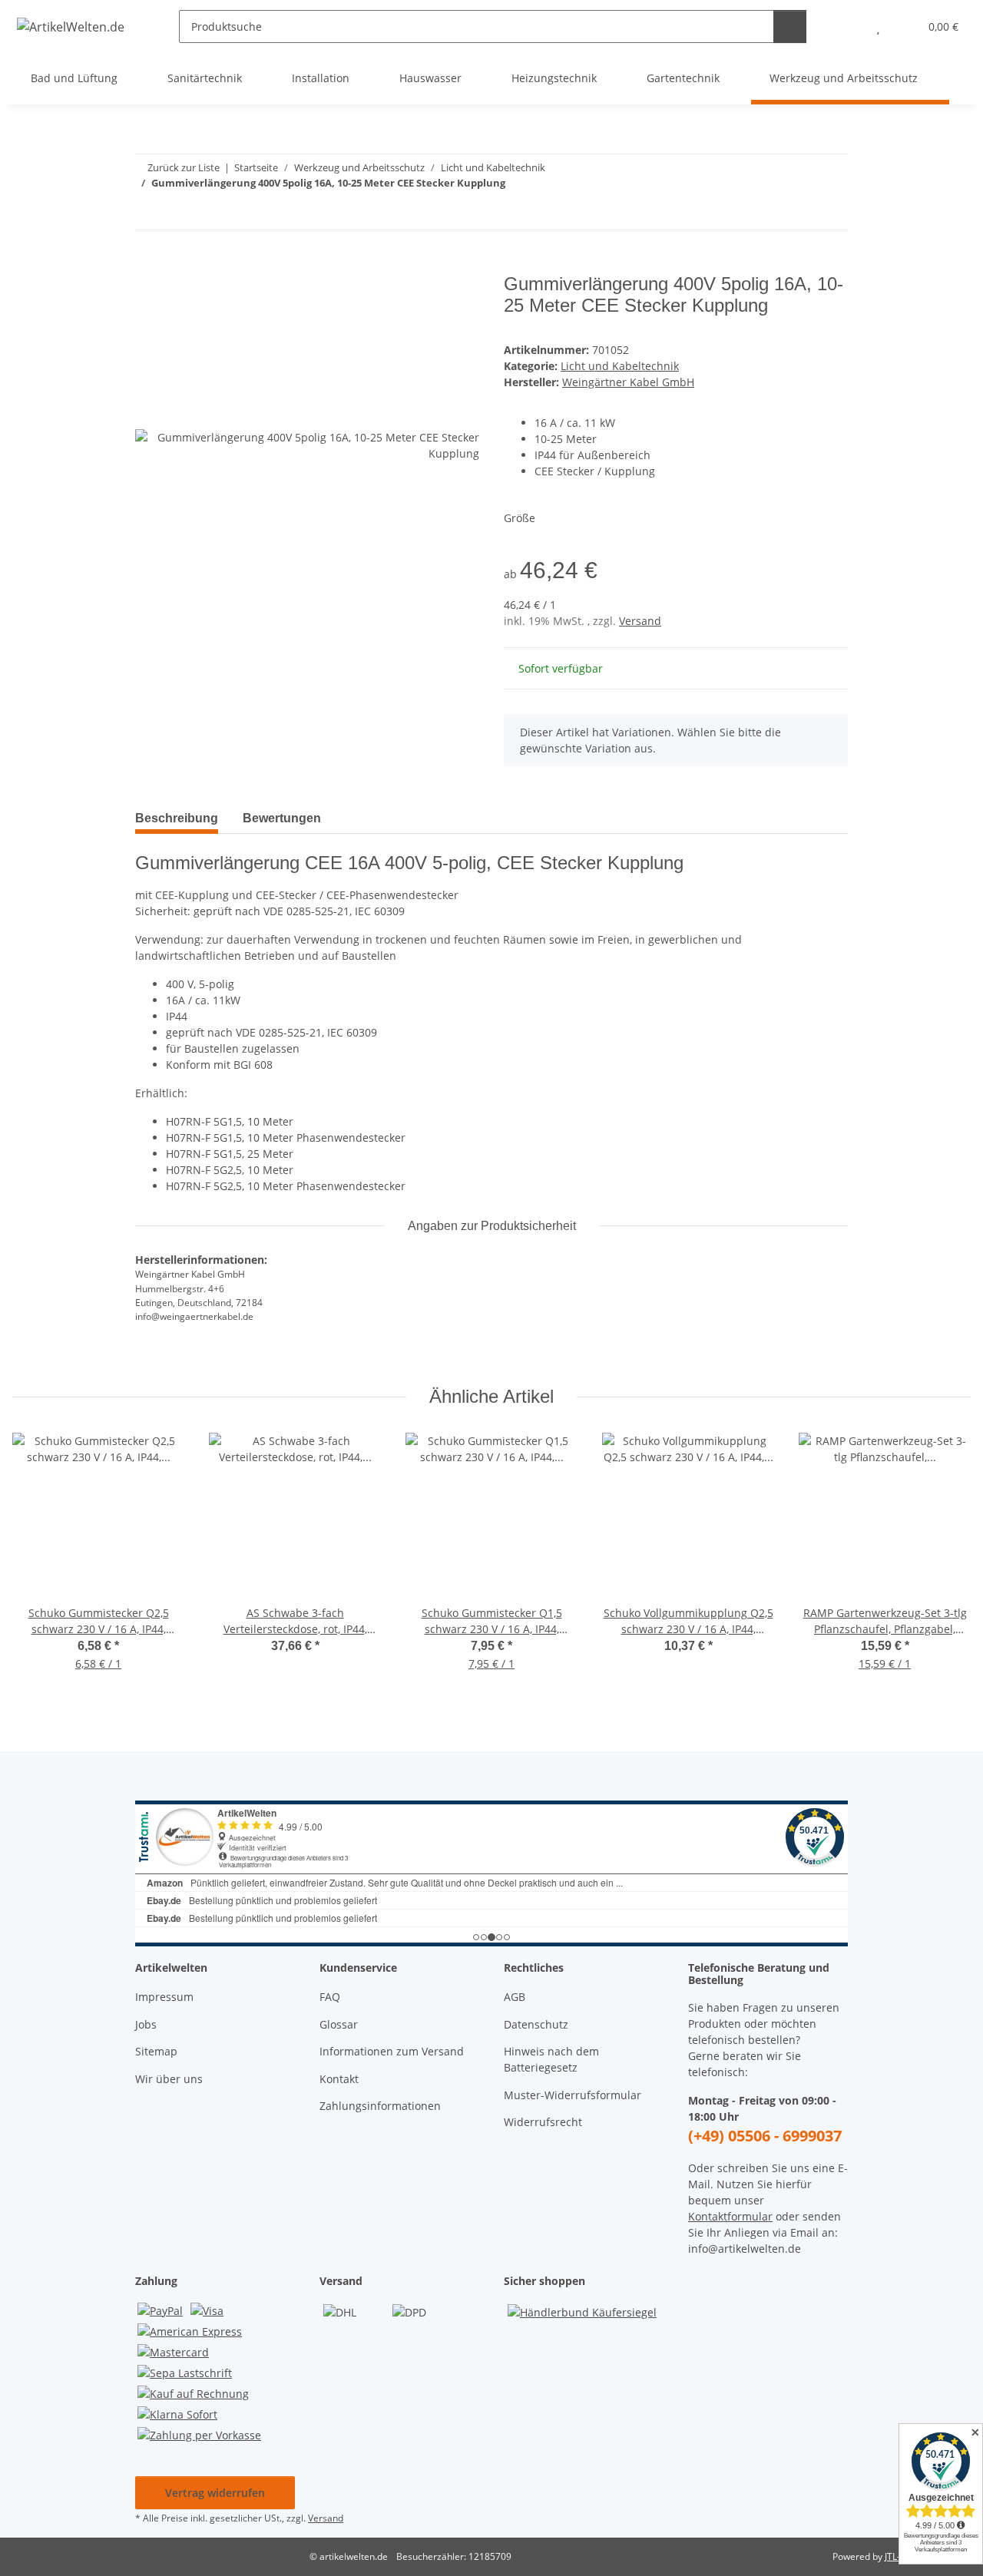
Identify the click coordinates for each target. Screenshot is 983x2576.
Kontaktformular (730, 2216)
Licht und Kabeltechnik (620, 366)
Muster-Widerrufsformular (573, 2095)
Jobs (146, 2024)
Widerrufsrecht (543, 2122)
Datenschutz (536, 2024)
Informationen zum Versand (392, 2051)
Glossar (339, 2024)
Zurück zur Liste (184, 167)
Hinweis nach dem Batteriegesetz (551, 2059)
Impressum (164, 1997)
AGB (515, 1997)
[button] (847, 26)
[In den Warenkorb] (147, 265)
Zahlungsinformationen (380, 2106)
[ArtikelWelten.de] (71, 26)
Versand (640, 621)
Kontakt (339, 2079)
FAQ (330, 1997)
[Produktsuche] (790, 26)
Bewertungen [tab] (282, 818)
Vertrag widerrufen (215, 2493)
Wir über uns (169, 2079)
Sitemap (156, 2051)
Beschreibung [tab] (177, 818)
